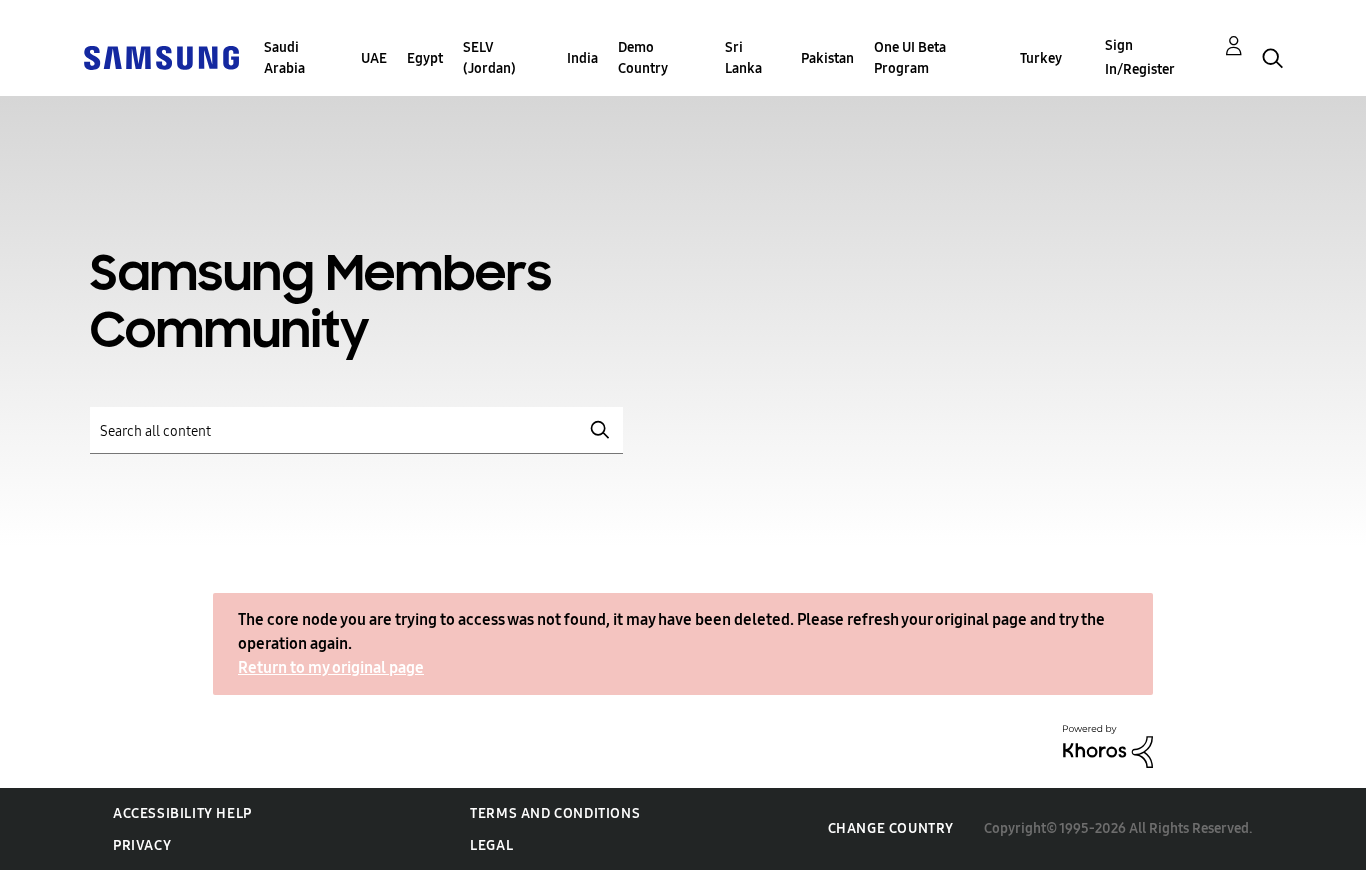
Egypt (425, 58)
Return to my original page (331, 667)
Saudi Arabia (284, 58)
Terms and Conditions (555, 813)
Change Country (891, 828)
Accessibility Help (182, 813)
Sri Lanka (743, 58)
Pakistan (827, 58)
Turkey (1041, 58)
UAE (374, 58)
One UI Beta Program (910, 58)
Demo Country (643, 58)
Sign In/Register (1140, 57)
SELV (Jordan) (489, 58)
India (582, 58)
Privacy (142, 845)
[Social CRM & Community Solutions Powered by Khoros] (1108, 745)
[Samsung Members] (161, 56)
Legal (491, 845)
